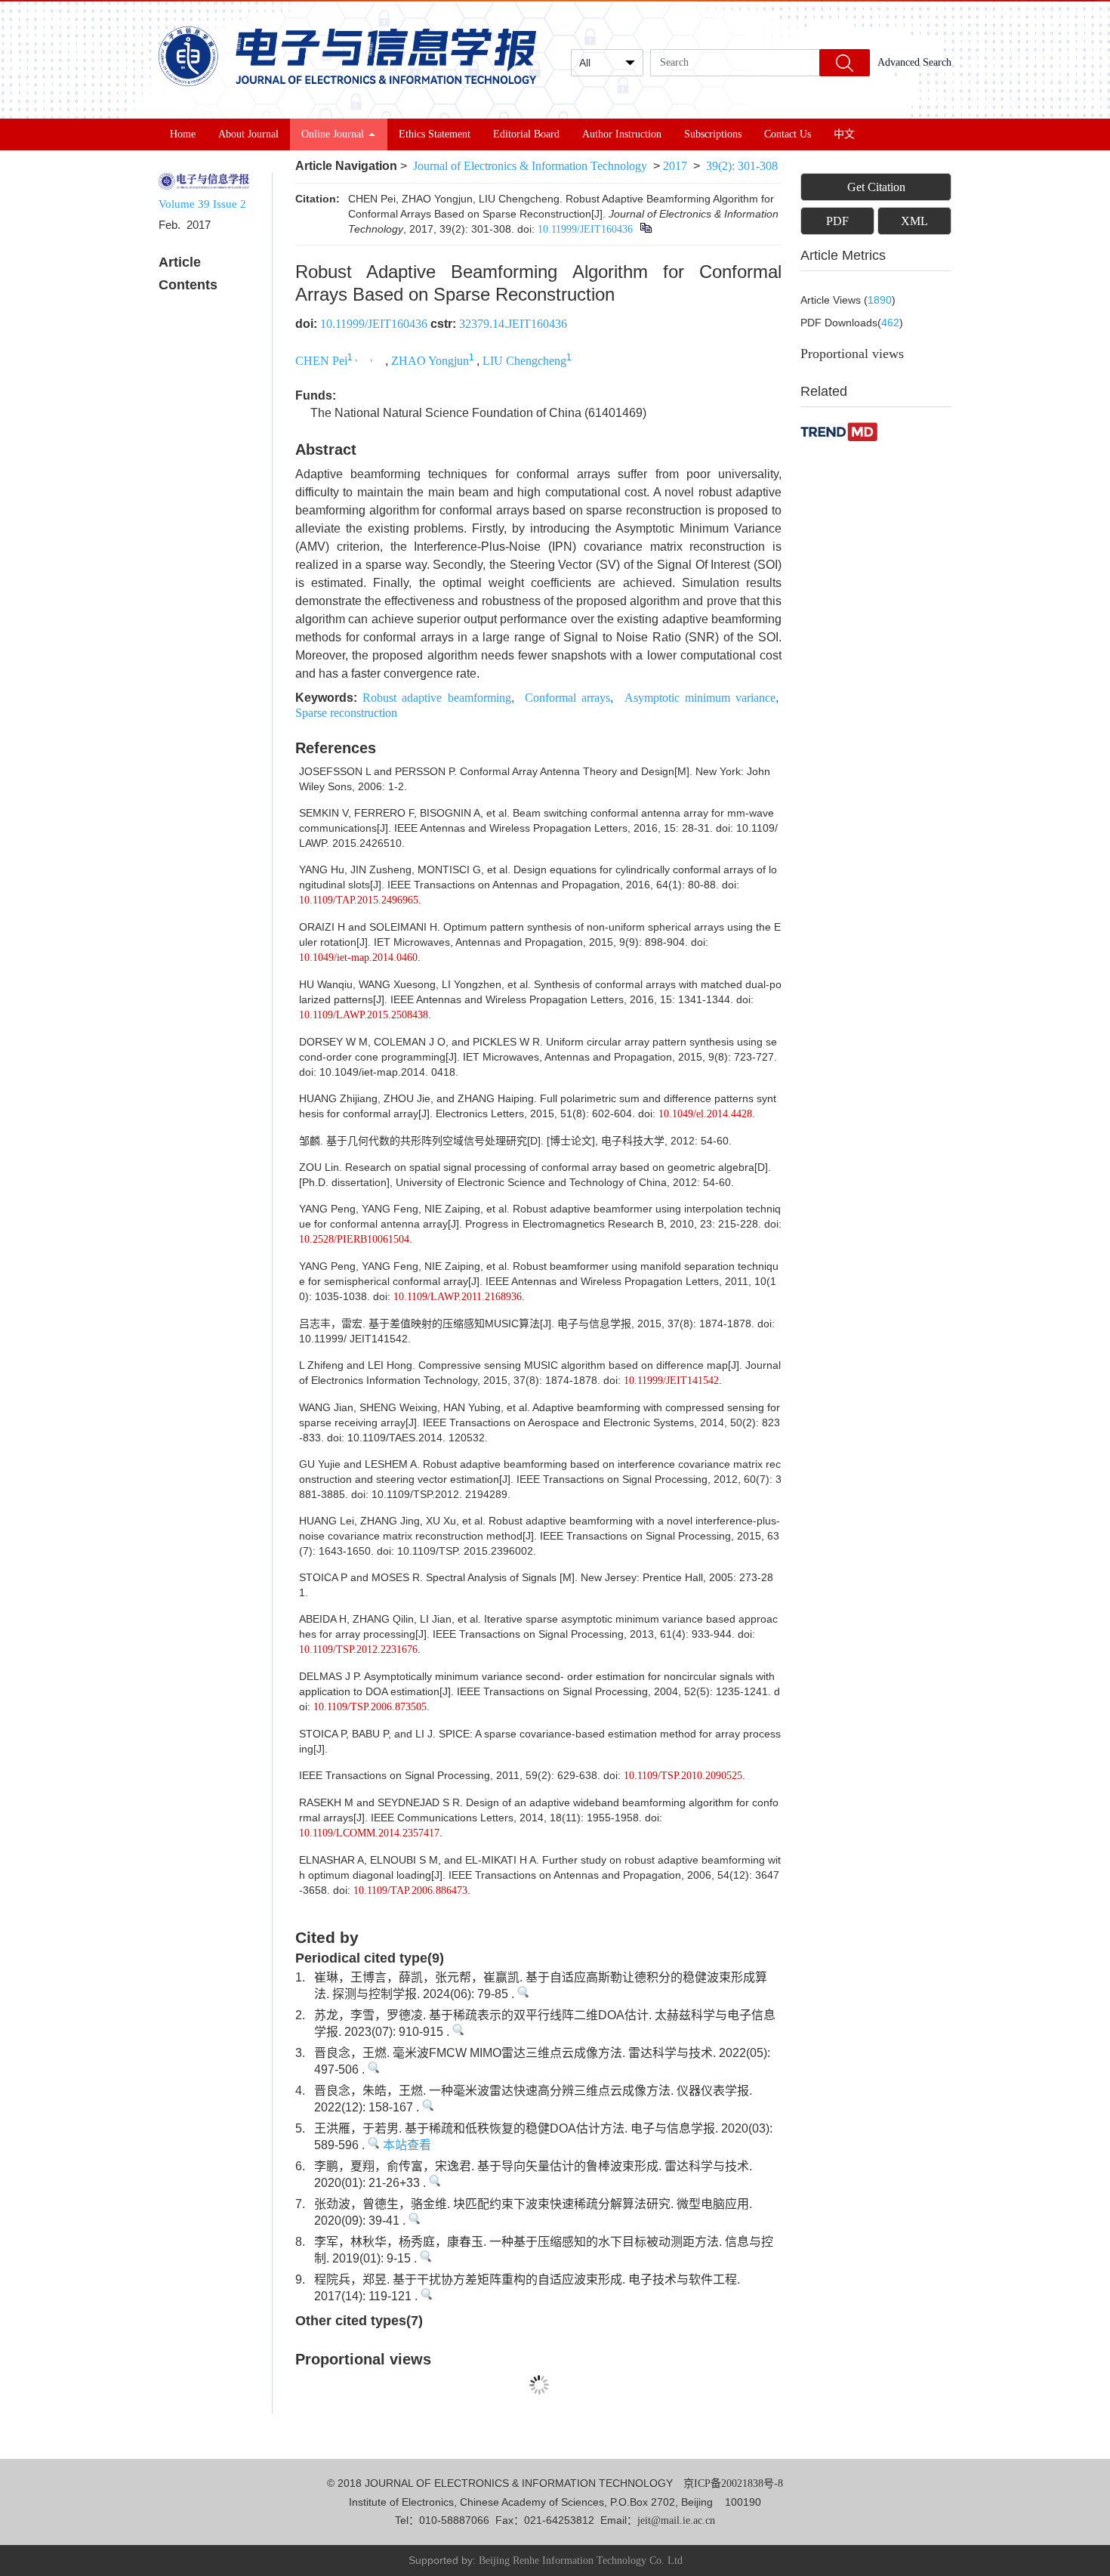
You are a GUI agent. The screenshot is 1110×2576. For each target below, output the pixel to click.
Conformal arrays (567, 698)
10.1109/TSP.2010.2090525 (683, 1776)
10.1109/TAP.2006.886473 (410, 1890)
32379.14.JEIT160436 (513, 324)
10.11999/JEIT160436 (585, 229)
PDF (837, 221)
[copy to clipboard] (645, 229)
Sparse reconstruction (346, 713)
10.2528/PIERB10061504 (354, 1239)
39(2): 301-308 (742, 166)
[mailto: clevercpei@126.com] (379, 356)
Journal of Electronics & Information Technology (530, 166)
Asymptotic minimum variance (700, 698)
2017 (675, 166)
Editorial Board (526, 134)
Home (183, 134)
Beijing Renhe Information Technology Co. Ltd (581, 2561)
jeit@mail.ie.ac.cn (676, 2520)
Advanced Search (914, 62)
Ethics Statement (435, 134)
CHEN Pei (321, 361)
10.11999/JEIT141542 (671, 1381)
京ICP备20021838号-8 (733, 2483)
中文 (844, 134)
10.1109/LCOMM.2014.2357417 (369, 1833)
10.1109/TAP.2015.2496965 (359, 900)
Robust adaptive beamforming (436, 698)
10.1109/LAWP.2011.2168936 (458, 1297)
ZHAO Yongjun (430, 361)
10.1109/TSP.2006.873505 (370, 1707)
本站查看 (405, 2145)
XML (914, 221)
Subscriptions (713, 134)
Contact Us (788, 134)
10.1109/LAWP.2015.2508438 (364, 1015)
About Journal (248, 134)
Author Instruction (622, 134)
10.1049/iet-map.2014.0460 (358, 958)
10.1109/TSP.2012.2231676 (358, 1649)
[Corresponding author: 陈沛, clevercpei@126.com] (364, 356)
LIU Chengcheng (524, 361)
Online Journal (333, 134)
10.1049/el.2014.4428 (705, 1114)
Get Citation (876, 187)
